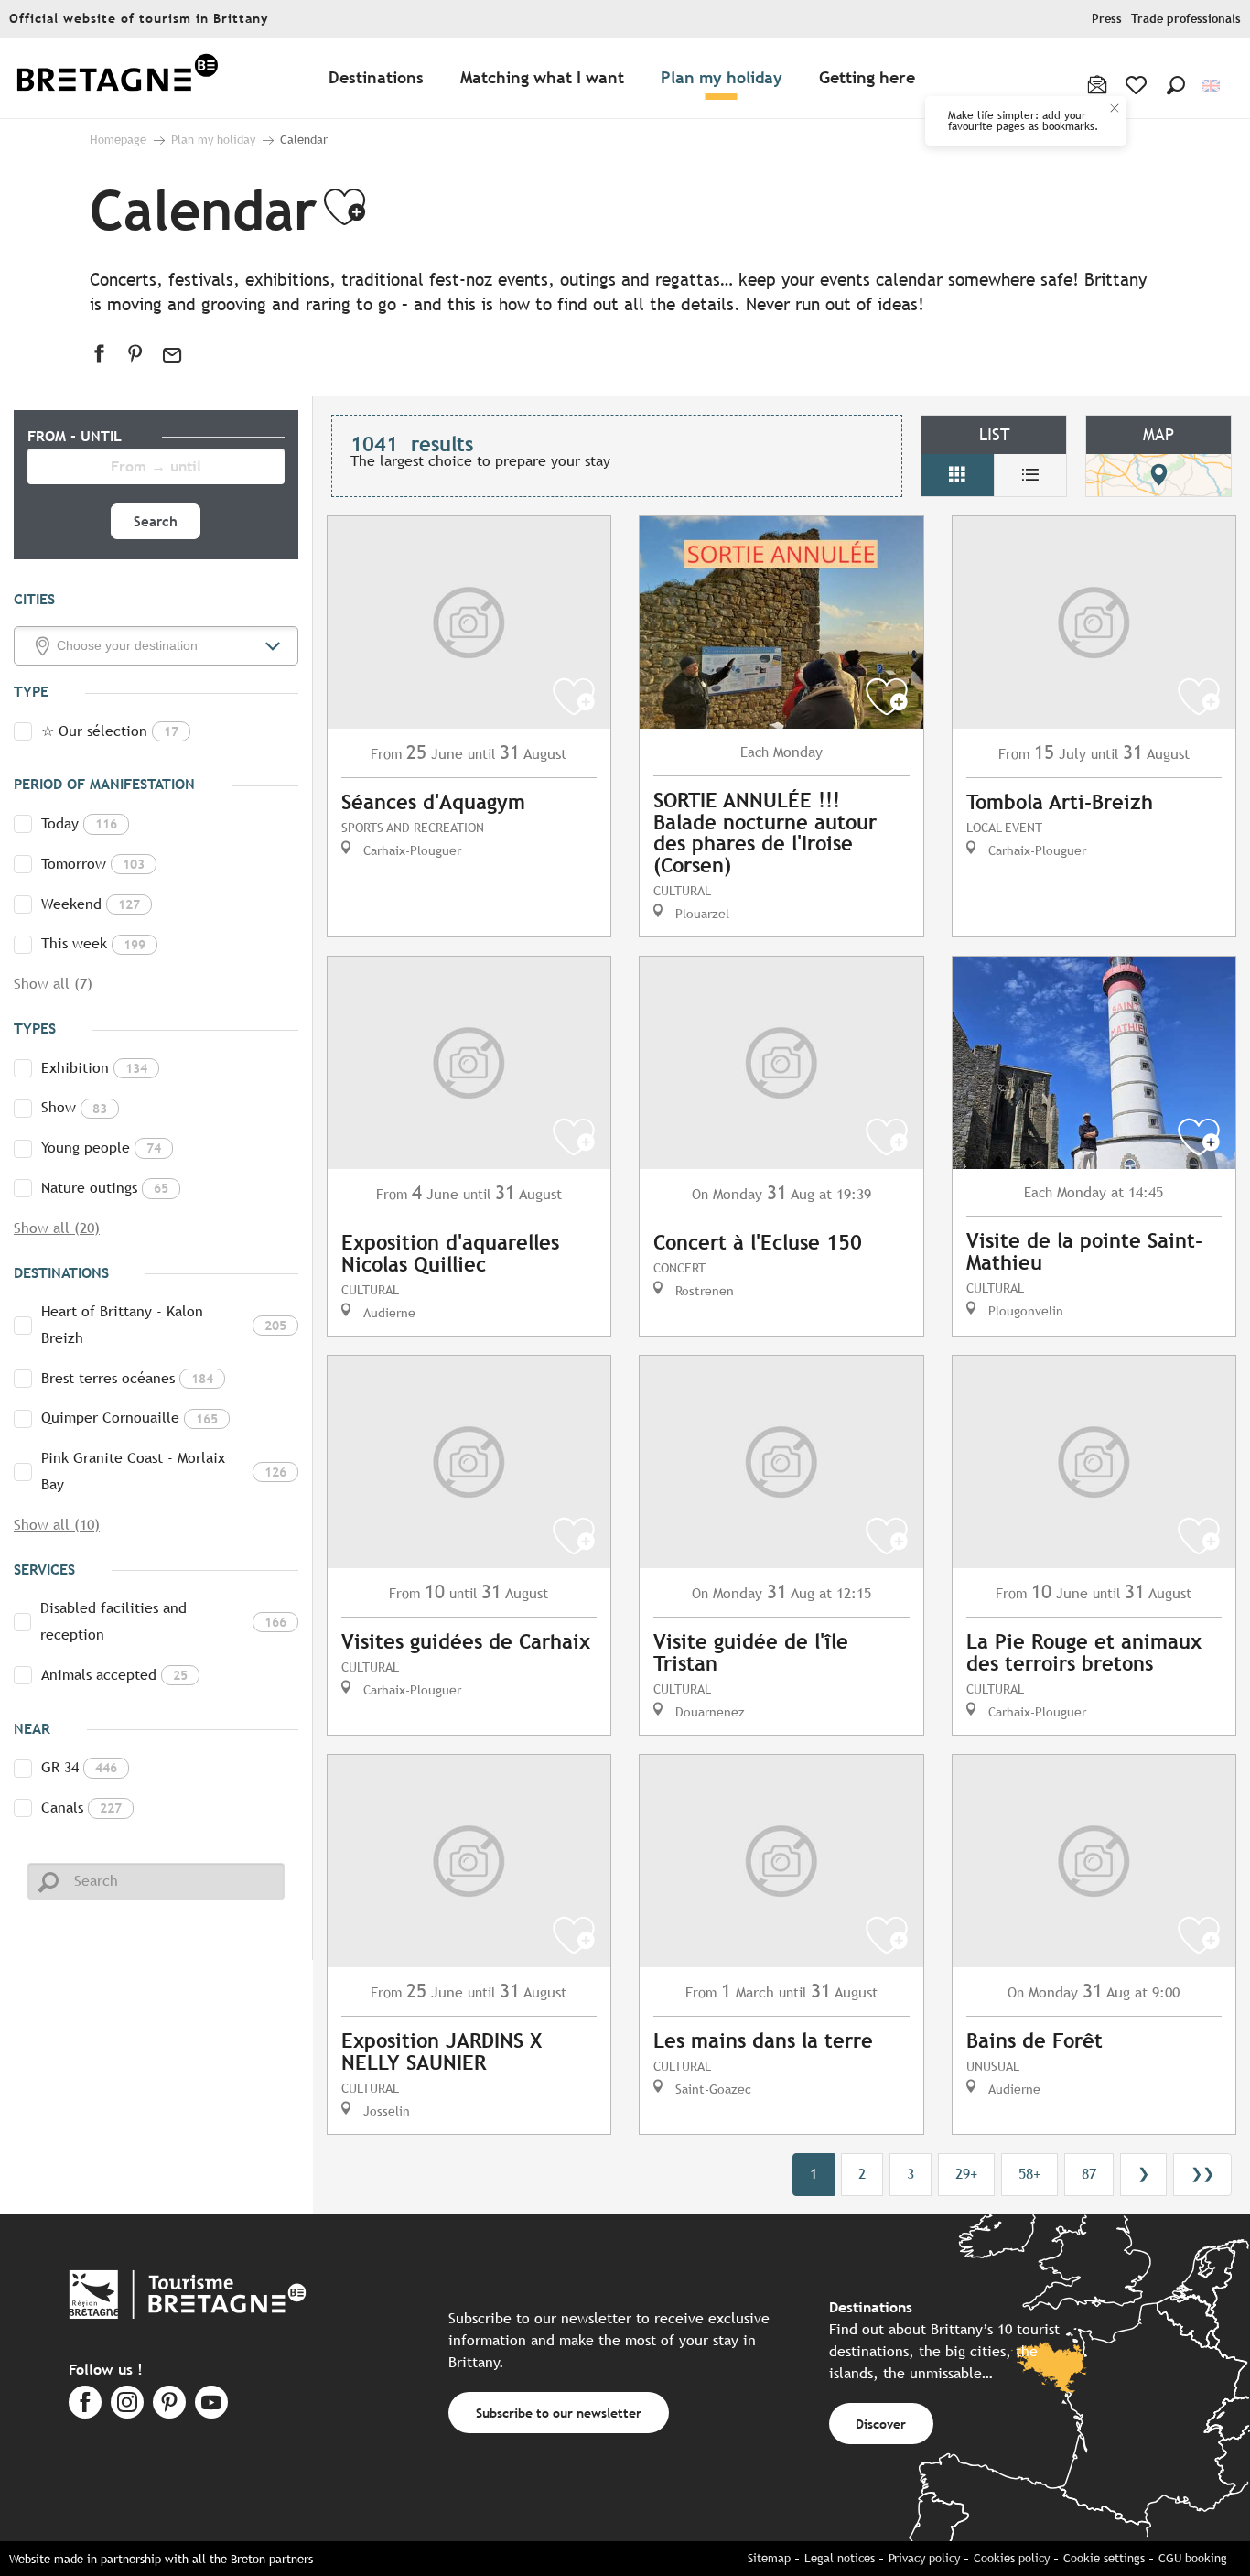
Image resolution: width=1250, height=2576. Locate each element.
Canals (81, 1808)
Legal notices (840, 2558)
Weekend (91, 904)
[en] (1212, 86)
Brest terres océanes (127, 1378)
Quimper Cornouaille (129, 1418)
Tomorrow (93, 864)
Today (79, 823)
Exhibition (94, 1068)
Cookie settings (1104, 2558)
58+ (1029, 2174)
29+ (966, 2174)
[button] (1176, 85)
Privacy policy (924, 2558)
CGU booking (1193, 2558)
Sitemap (769, 2558)
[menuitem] (117, 78)
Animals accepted (114, 1675)
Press (1107, 19)
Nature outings (105, 1188)
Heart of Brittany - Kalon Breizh (164, 1325)
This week (93, 943)
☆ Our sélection (110, 731)
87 (1089, 2174)
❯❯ (1202, 2174)
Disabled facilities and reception (163, 1621)
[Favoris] (1138, 85)
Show (74, 1107)
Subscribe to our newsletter (559, 2413)
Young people (101, 1147)
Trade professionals (1186, 19)
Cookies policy (1012, 2558)
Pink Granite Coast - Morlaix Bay (164, 1471)
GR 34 (79, 1767)
